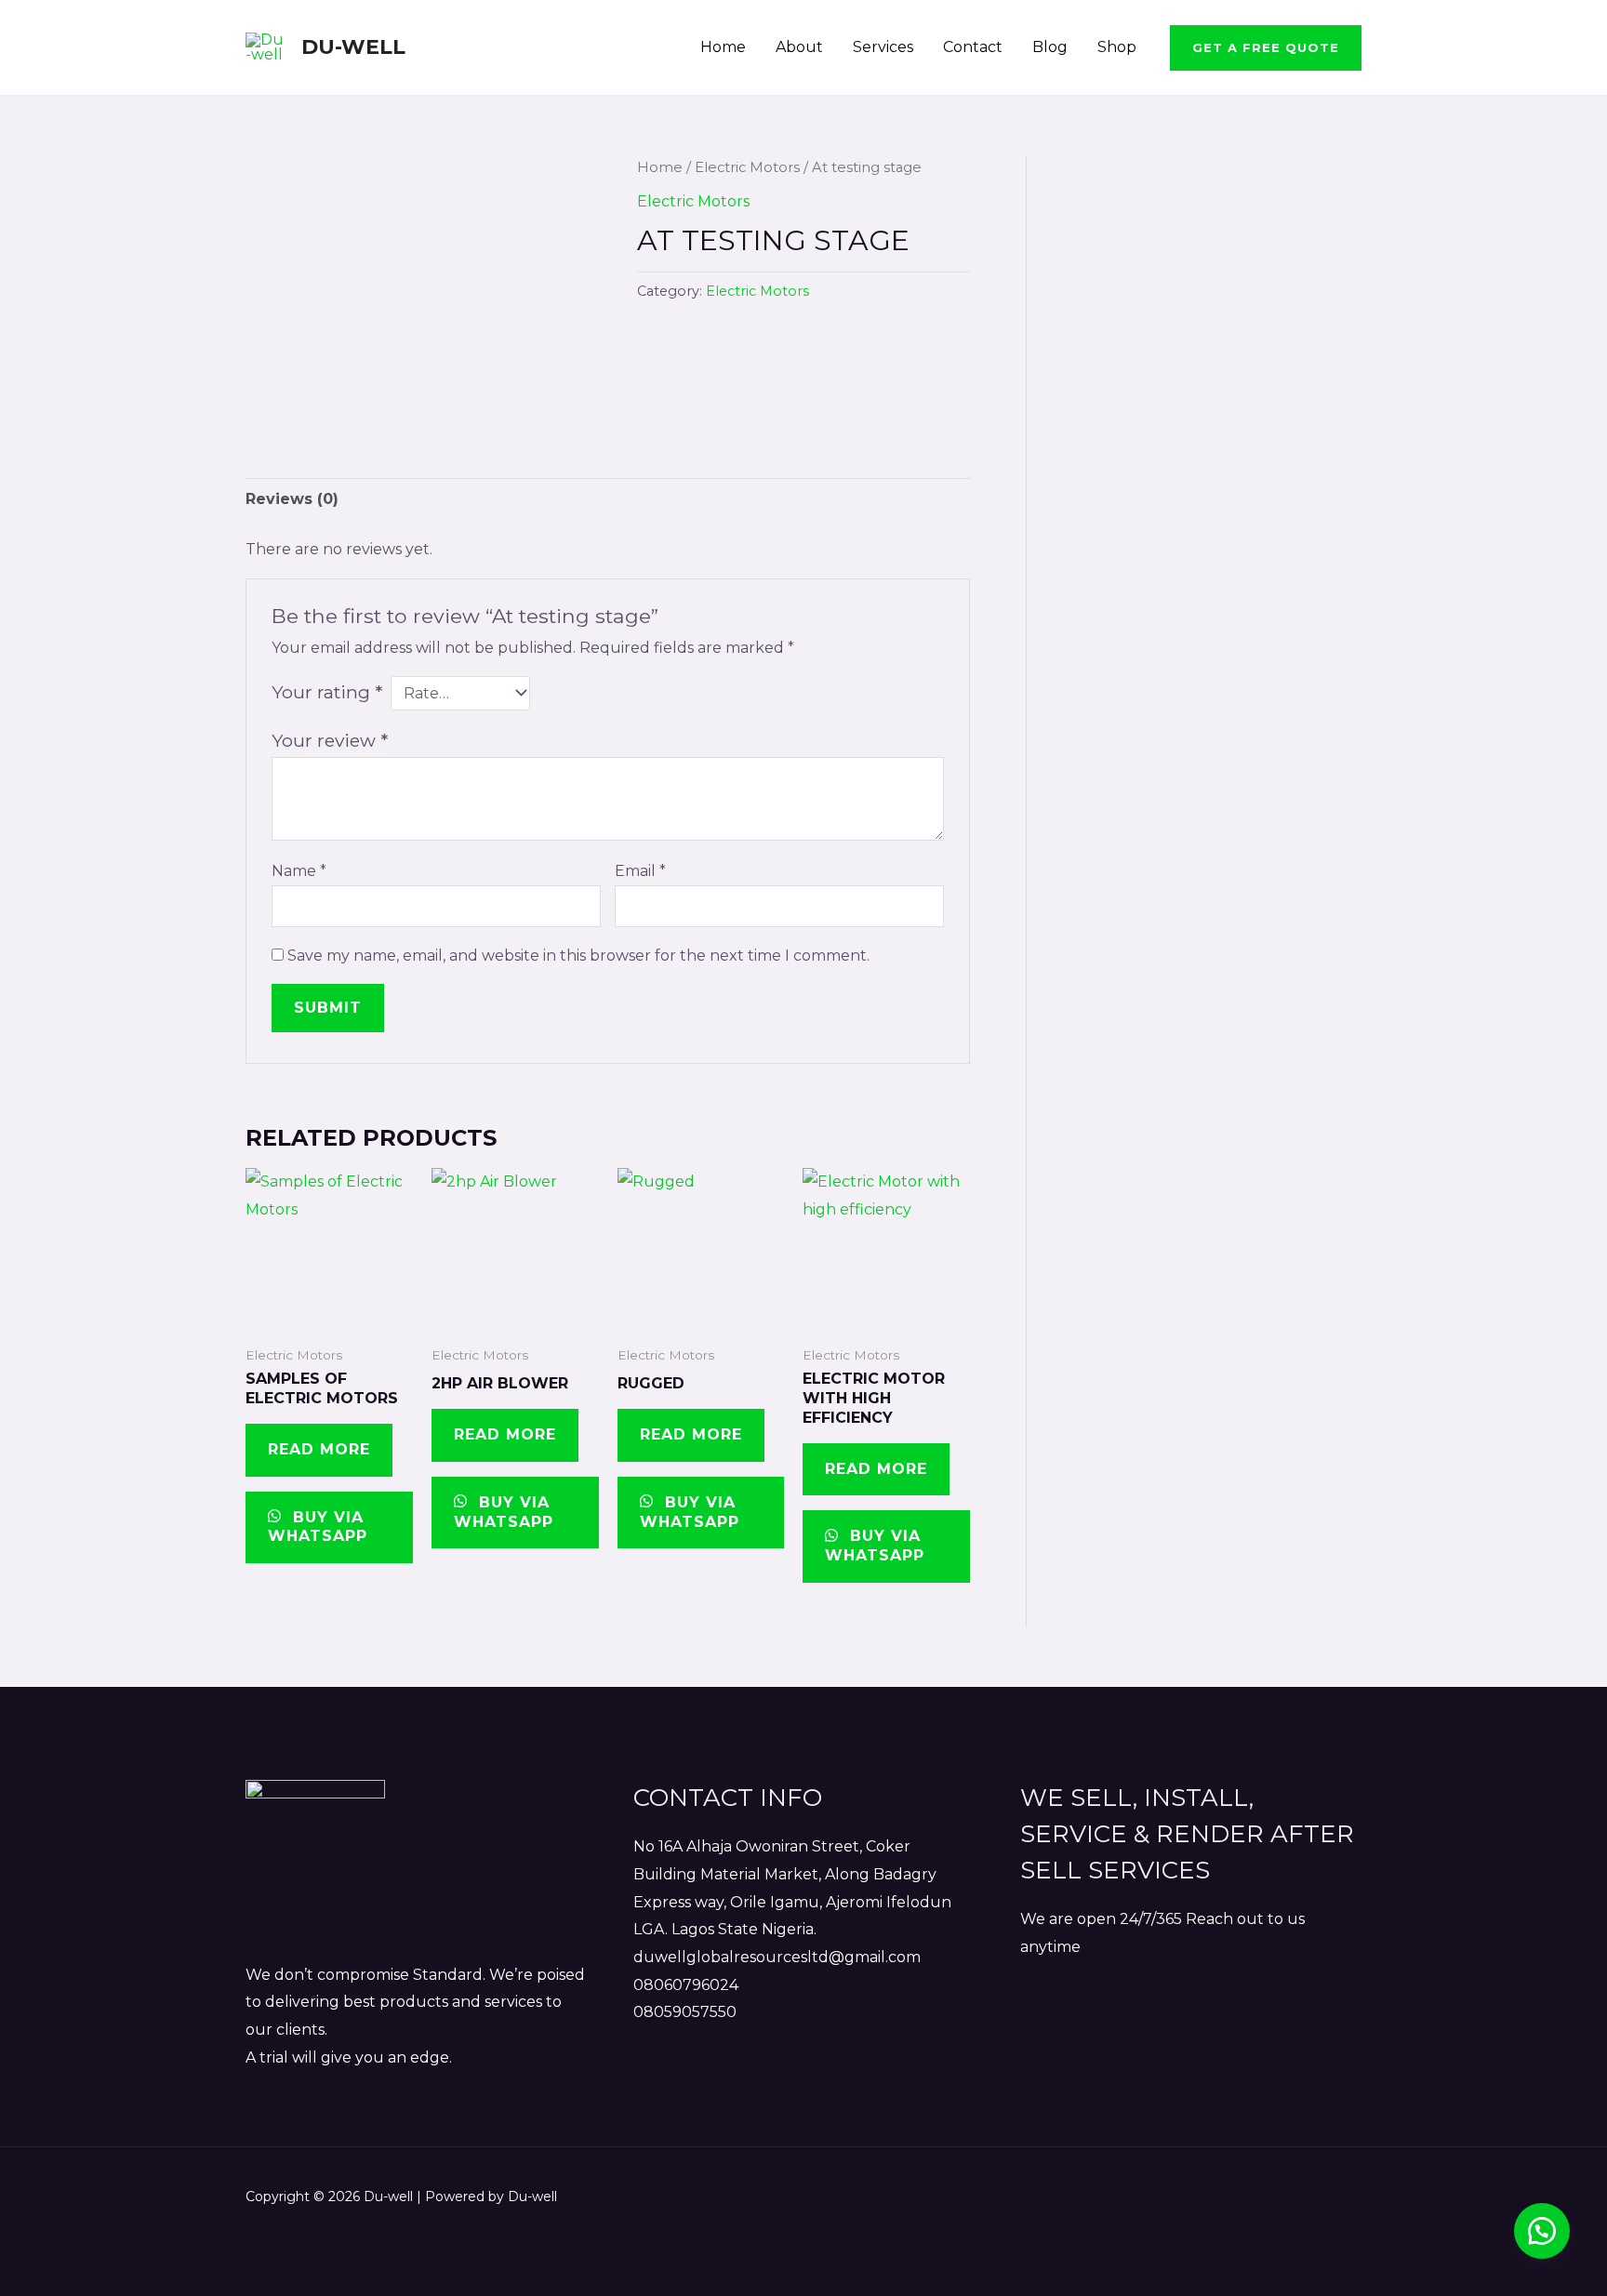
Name (299, 871)
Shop (1117, 47)
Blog (1050, 47)
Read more (319, 1449)
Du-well (353, 47)
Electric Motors (747, 167)
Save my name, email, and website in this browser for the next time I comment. (578, 956)
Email (640, 871)
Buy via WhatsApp (318, 1527)
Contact (973, 47)
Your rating (327, 692)
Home (723, 47)
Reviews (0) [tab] (292, 499)
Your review (330, 740)
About (799, 47)
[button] (1266, 48)
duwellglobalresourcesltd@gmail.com (777, 1957)
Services (883, 47)
